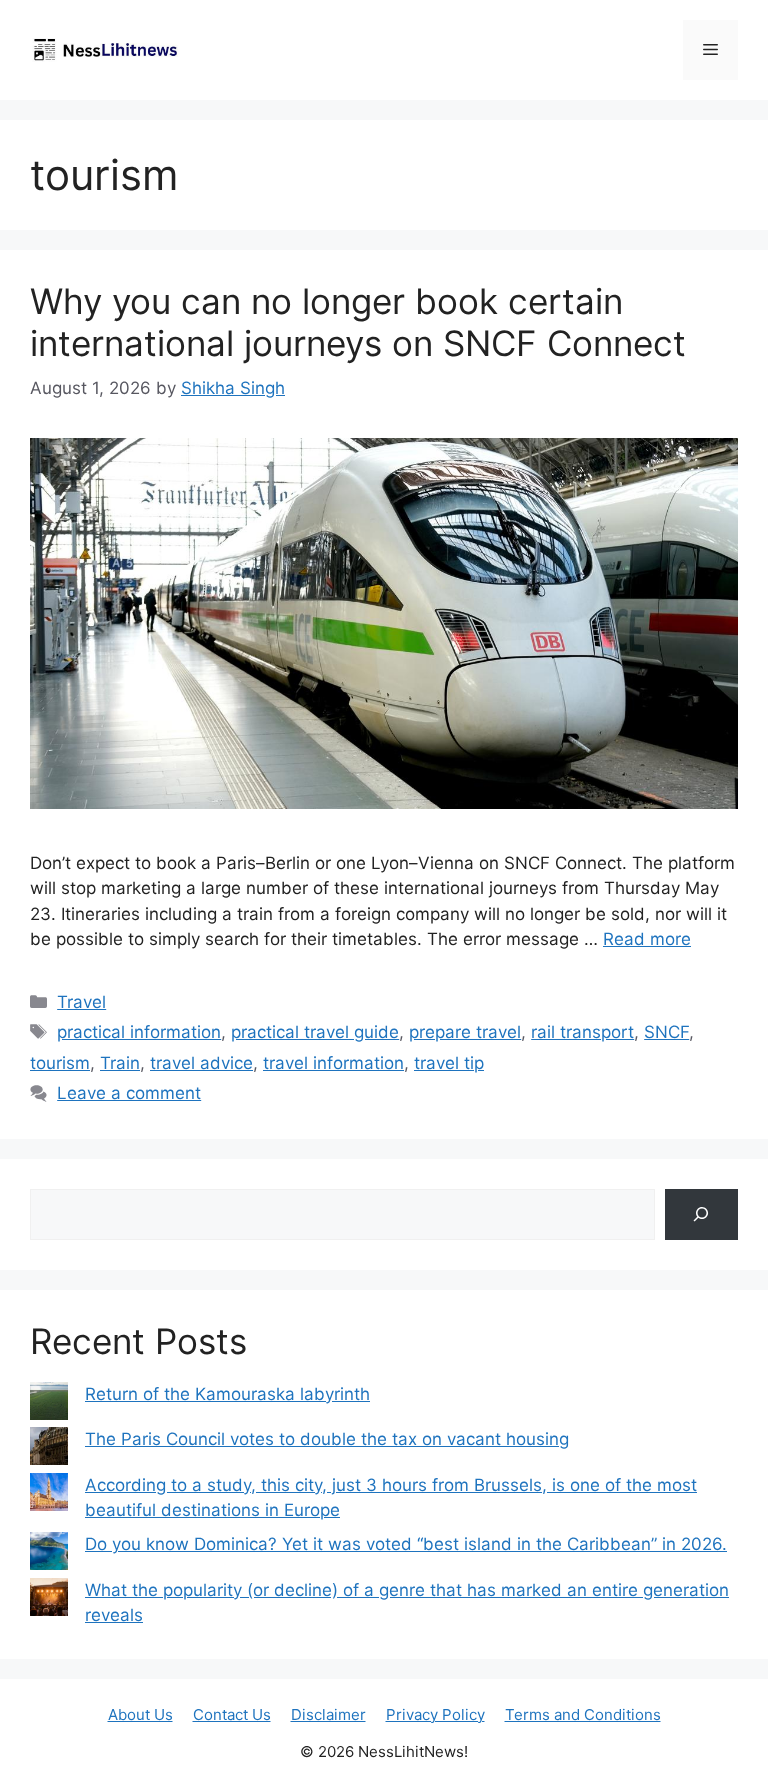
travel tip (449, 1063)
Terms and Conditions (583, 1714)
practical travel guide (315, 1032)
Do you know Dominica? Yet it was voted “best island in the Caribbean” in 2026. (406, 1544)
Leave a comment (129, 1093)
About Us (140, 1714)
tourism (60, 1063)
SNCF (666, 1032)
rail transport (582, 1032)
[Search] (701, 1214)
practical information (139, 1032)
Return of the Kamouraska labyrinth (227, 1394)
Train (120, 1063)
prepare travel (465, 1032)
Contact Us (232, 1714)
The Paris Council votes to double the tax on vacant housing (327, 1439)
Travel (81, 1002)
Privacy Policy (435, 1714)
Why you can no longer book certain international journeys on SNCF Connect (358, 322)
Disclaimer (328, 1714)
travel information (333, 1063)
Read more (647, 939)
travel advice (201, 1063)
